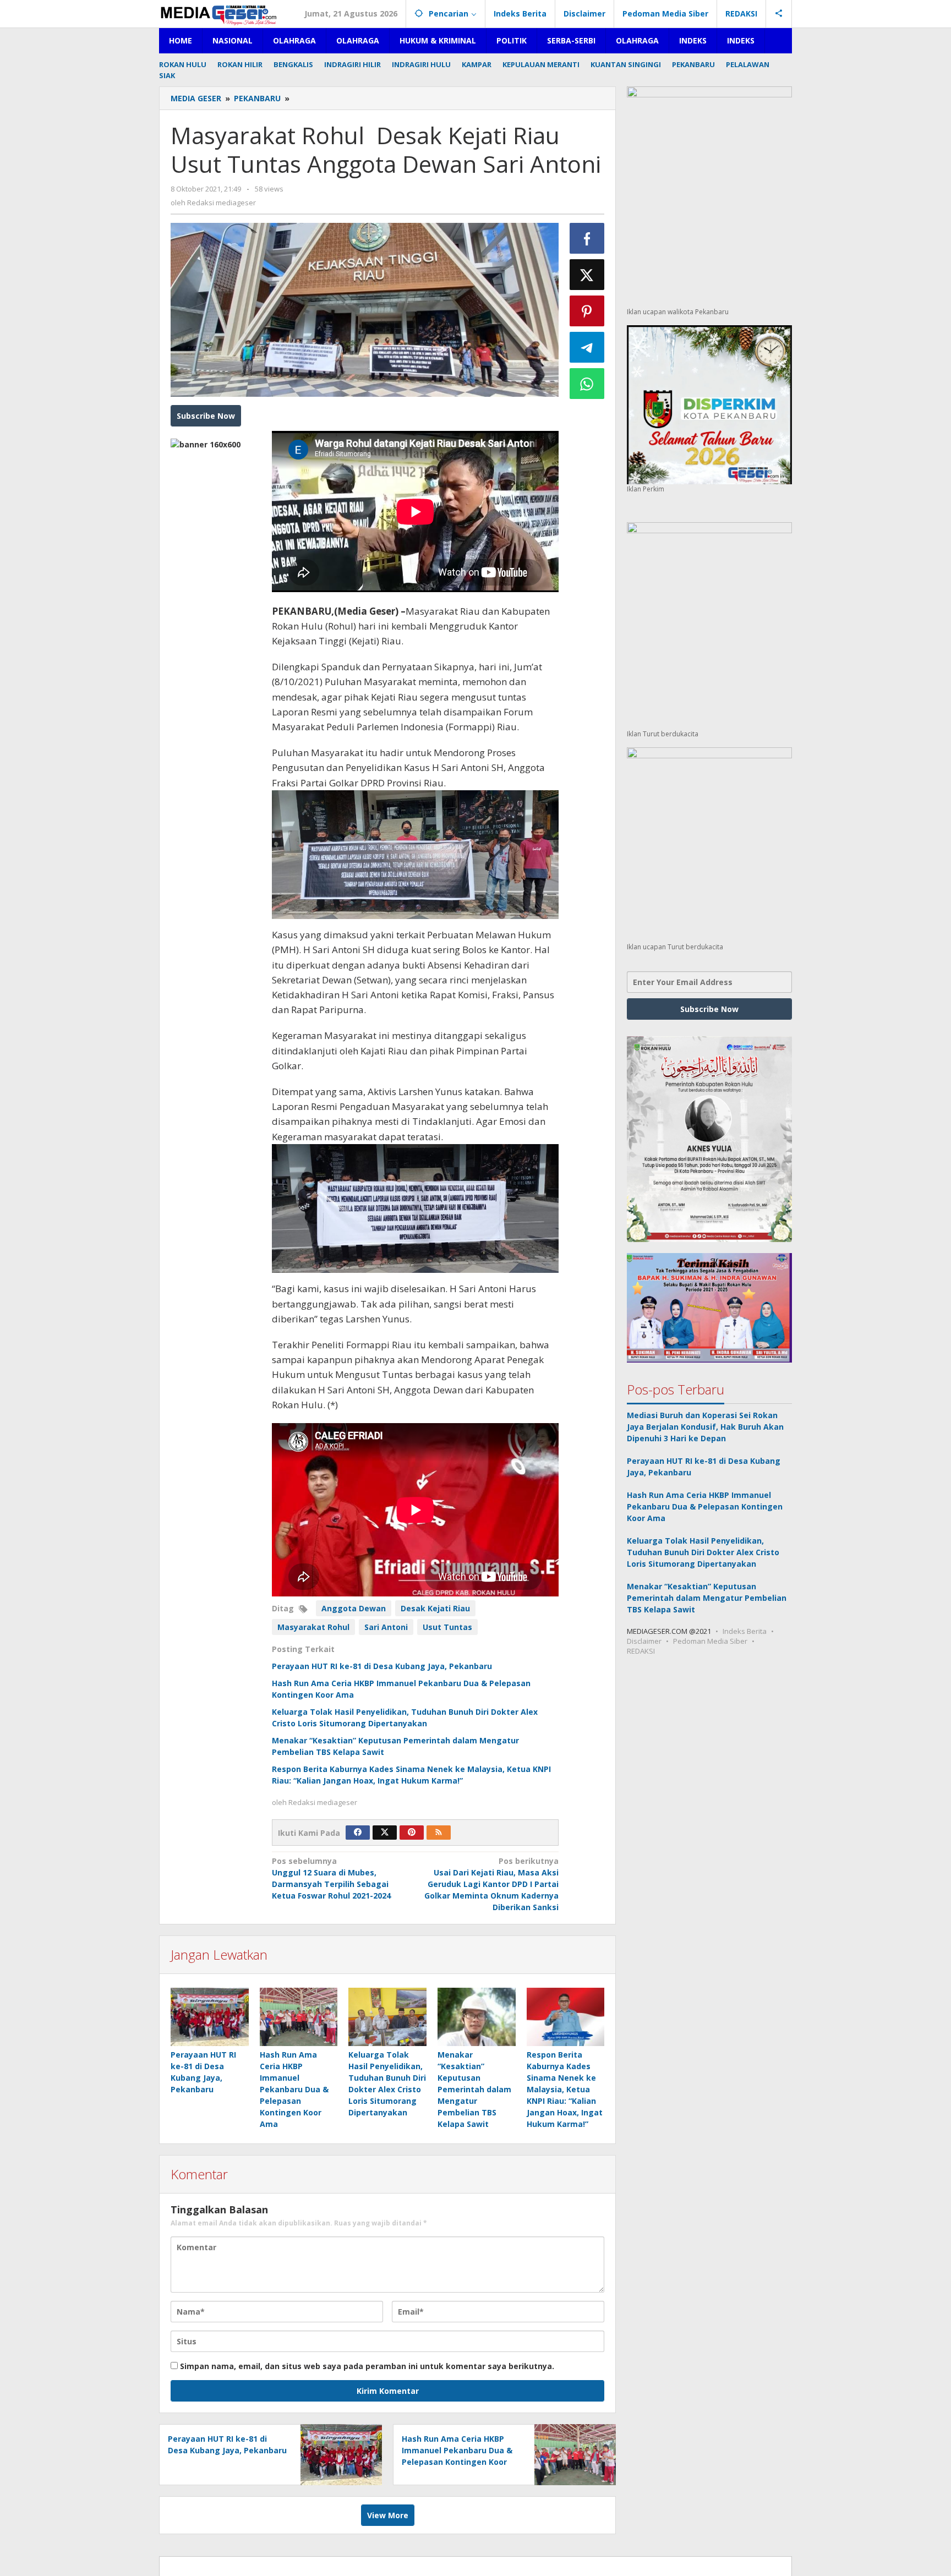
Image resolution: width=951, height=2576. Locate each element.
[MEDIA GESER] (220, 13)
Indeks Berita (745, 1631)
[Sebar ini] (587, 238)
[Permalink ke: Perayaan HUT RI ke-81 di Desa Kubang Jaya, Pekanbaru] (210, 2017)
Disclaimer (644, 1641)
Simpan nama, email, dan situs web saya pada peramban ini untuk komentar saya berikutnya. (367, 2366)
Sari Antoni (386, 1627)
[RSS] (439, 1833)
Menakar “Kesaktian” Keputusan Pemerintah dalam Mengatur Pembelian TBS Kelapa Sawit (474, 2089)
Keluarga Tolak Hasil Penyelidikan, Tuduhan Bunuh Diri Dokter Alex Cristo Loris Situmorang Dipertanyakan (703, 1552)
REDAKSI (641, 1651)
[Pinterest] (412, 1833)
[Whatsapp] (587, 384)
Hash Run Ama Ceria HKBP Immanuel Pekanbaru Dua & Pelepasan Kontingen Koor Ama (294, 2089)
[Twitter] (385, 1833)
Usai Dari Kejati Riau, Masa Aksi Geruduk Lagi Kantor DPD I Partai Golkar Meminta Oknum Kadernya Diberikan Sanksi (491, 1884)
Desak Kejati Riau (435, 1608)
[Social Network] (779, 14)
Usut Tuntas (447, 1627)
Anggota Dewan (354, 1608)
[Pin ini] (587, 311)
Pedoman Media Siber (710, 1641)
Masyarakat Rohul (313, 1627)
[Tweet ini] (587, 275)
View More (388, 2515)
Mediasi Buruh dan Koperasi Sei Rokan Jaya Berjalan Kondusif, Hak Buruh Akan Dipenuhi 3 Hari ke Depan (705, 1427)
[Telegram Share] (587, 347)
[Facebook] (358, 1833)
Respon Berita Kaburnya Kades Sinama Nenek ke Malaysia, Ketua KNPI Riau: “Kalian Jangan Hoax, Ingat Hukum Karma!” (565, 2089)
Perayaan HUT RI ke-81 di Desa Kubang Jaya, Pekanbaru (382, 1666)
